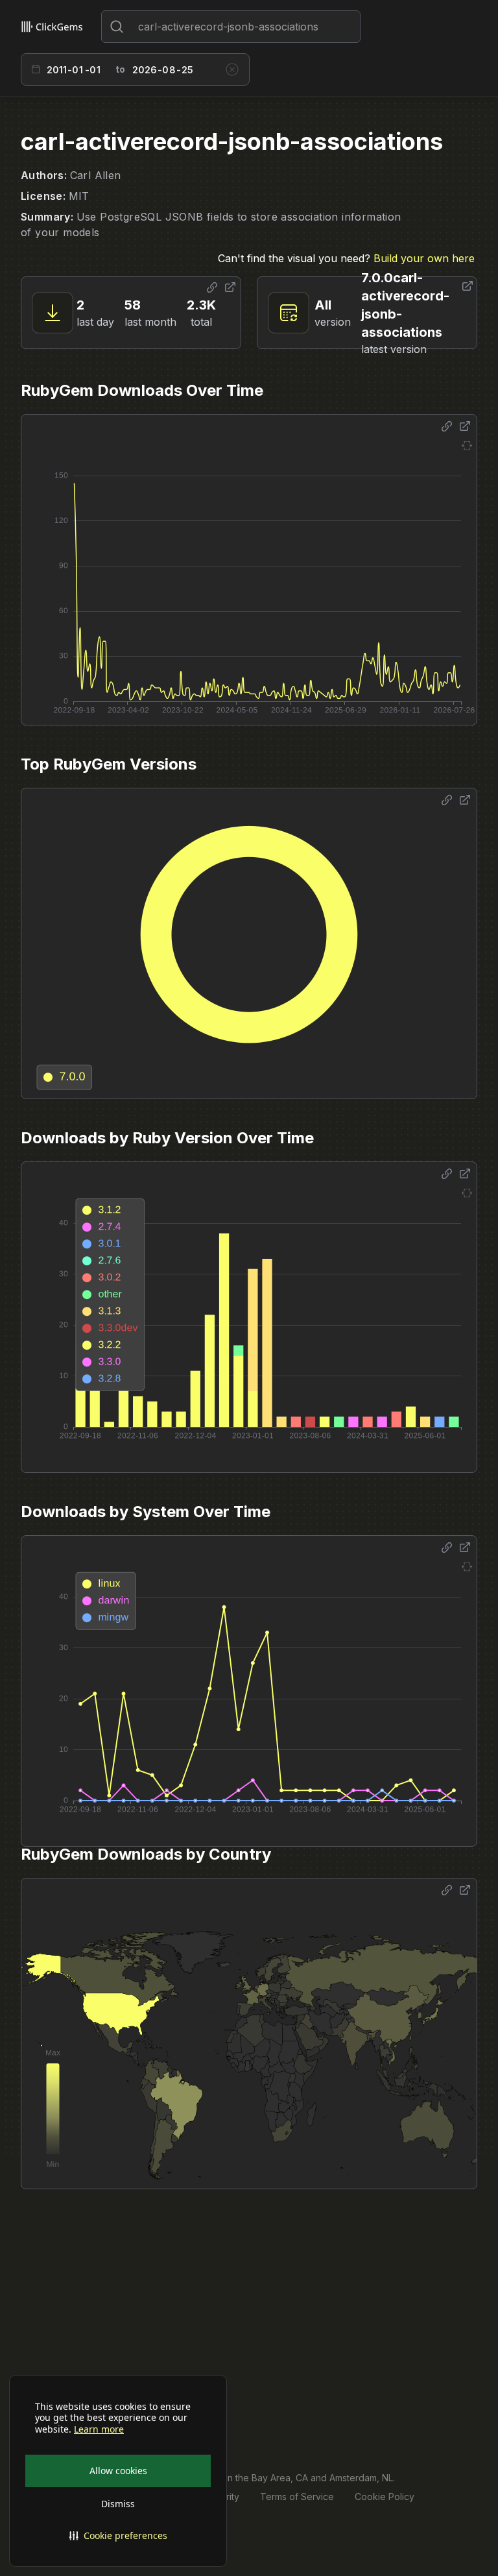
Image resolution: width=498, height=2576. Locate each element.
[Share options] (212, 287)
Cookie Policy (385, 2497)
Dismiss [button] (118, 2504)
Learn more (99, 2429)
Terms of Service (297, 2497)
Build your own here (424, 258)
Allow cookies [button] (118, 2471)
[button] (118, 2536)
